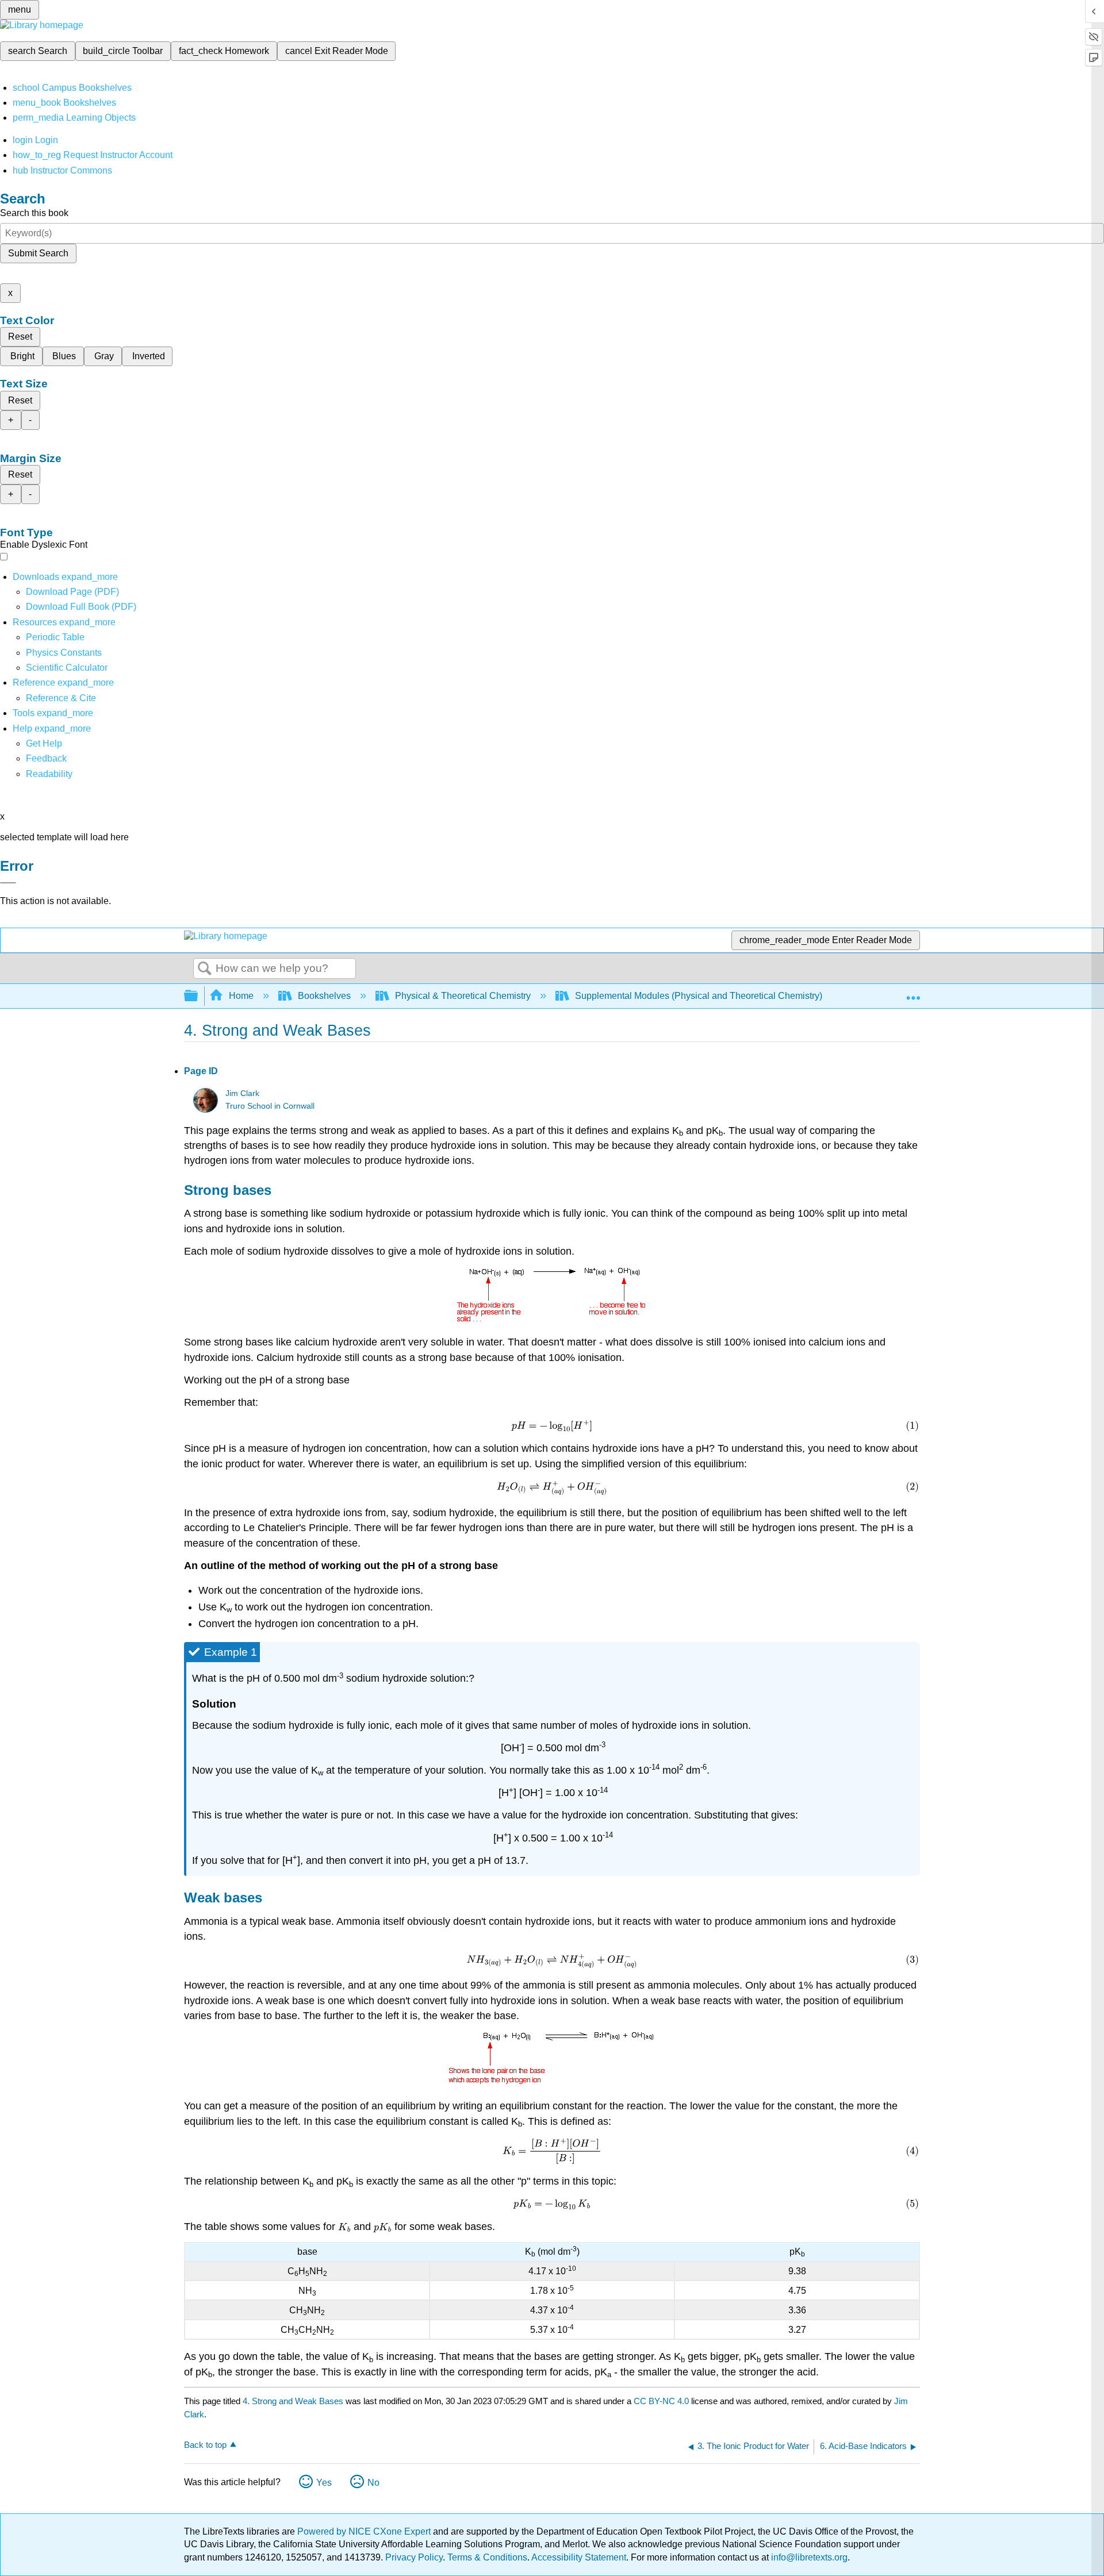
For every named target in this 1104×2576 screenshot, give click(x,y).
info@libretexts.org (808, 2557)
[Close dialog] (8, 883)
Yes (324, 2483)
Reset (20, 337)
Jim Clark (242, 1093)
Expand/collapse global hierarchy (198, 996)
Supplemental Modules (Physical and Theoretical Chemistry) (699, 996)
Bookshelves (324, 996)
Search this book (34, 213)
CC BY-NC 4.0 (661, 2401)
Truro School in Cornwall (270, 1106)
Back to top (205, 2445)
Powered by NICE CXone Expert (365, 2531)
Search (205, 969)
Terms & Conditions (487, 2557)
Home (241, 996)
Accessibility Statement (579, 2557)
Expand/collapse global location (913, 993)
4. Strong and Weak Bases (293, 2401)
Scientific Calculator (67, 668)
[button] (46, 758)
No (373, 2483)
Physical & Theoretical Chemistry (463, 996)
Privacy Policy (414, 2557)
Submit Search (38, 253)
